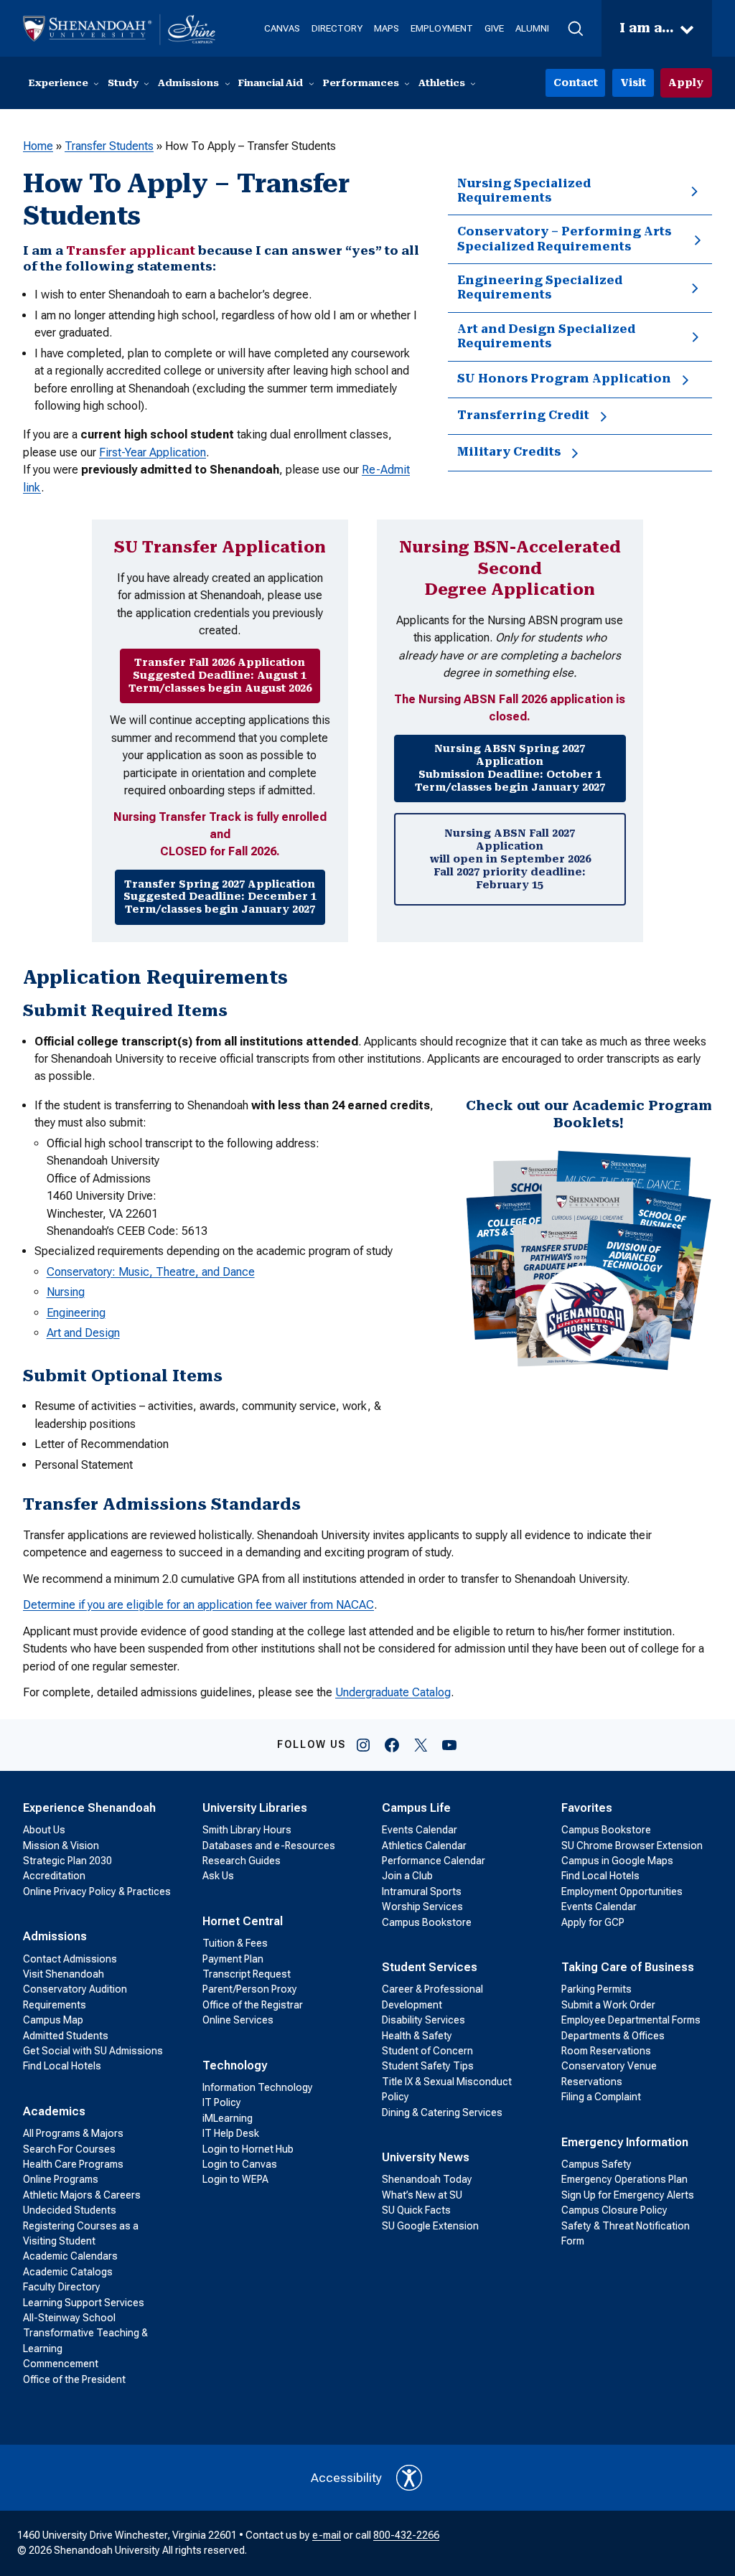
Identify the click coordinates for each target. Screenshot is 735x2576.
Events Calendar (420, 1830)
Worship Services (422, 1907)
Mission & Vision (61, 1846)
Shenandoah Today (427, 2179)
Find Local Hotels (62, 2066)
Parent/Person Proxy (250, 1989)
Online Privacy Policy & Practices (97, 1891)
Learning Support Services (84, 2303)
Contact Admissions (70, 1959)
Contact (576, 83)
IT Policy (222, 2102)
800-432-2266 (406, 2535)
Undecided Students (70, 2210)
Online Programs (61, 2179)
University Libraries (255, 1808)
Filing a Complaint (601, 2097)
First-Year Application (153, 452)
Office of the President (74, 2379)
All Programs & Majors (73, 2133)
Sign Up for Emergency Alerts (628, 2195)
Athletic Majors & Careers (82, 2195)
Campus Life (416, 1808)
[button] (575, 29)
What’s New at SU (422, 2195)
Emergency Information (625, 2142)
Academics (54, 2111)
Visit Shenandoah (64, 1974)
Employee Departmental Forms (631, 2020)
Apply (686, 83)
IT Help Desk (231, 2133)
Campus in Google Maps (617, 1861)
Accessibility (346, 2478)
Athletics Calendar (424, 1846)
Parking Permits (596, 1989)
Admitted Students (66, 2036)
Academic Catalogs (68, 2272)
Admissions (55, 1936)
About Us (44, 1830)
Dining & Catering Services (442, 2112)
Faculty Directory (62, 2287)
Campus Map (53, 2020)
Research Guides (242, 1861)
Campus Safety (596, 2164)
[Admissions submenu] (228, 83)
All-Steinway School (69, 2318)
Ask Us (218, 1876)
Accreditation (54, 1876)
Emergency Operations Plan (624, 2179)
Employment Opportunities (622, 1891)
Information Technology (258, 2087)
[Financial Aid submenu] (312, 83)
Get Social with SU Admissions (93, 2051)
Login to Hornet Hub (248, 2149)
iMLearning (228, 2118)
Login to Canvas (240, 2164)
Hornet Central (243, 1921)
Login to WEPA (235, 2179)
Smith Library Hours (247, 1830)
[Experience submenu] (96, 83)
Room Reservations (606, 2051)
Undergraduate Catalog (393, 1692)
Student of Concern (427, 2051)
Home (38, 146)
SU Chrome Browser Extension (632, 1846)
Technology (235, 2065)
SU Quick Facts (416, 2210)
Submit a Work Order (608, 2005)
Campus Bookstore (427, 1922)
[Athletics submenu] (473, 83)
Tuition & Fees (235, 1943)
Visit (633, 83)
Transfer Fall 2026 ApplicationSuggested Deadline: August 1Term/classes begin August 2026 (220, 675)
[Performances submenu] (407, 83)
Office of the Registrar (253, 2005)
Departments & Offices (613, 2036)
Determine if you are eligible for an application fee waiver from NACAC (198, 1605)
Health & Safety (417, 2036)
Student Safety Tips (428, 2066)
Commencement (61, 2364)
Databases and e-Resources (269, 1846)
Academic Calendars (70, 2256)
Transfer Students (109, 146)
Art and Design (83, 1333)
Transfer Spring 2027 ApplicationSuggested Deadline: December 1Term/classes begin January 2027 (220, 897)
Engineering (76, 1313)
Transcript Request (247, 1974)
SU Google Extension (430, 2226)
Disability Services (423, 2020)
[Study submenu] (146, 83)
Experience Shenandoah (89, 1808)
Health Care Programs (73, 2164)
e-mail (327, 2535)
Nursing (66, 1292)
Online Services (238, 2020)
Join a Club (407, 1876)
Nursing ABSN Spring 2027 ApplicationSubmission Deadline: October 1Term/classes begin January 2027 (510, 767)
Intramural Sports (422, 1891)
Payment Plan (233, 1959)
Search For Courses (69, 2149)
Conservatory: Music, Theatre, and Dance (151, 1272)
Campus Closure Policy (614, 2210)
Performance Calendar (434, 1861)
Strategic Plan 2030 (67, 1861)
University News (426, 2157)
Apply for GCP (593, 1922)
